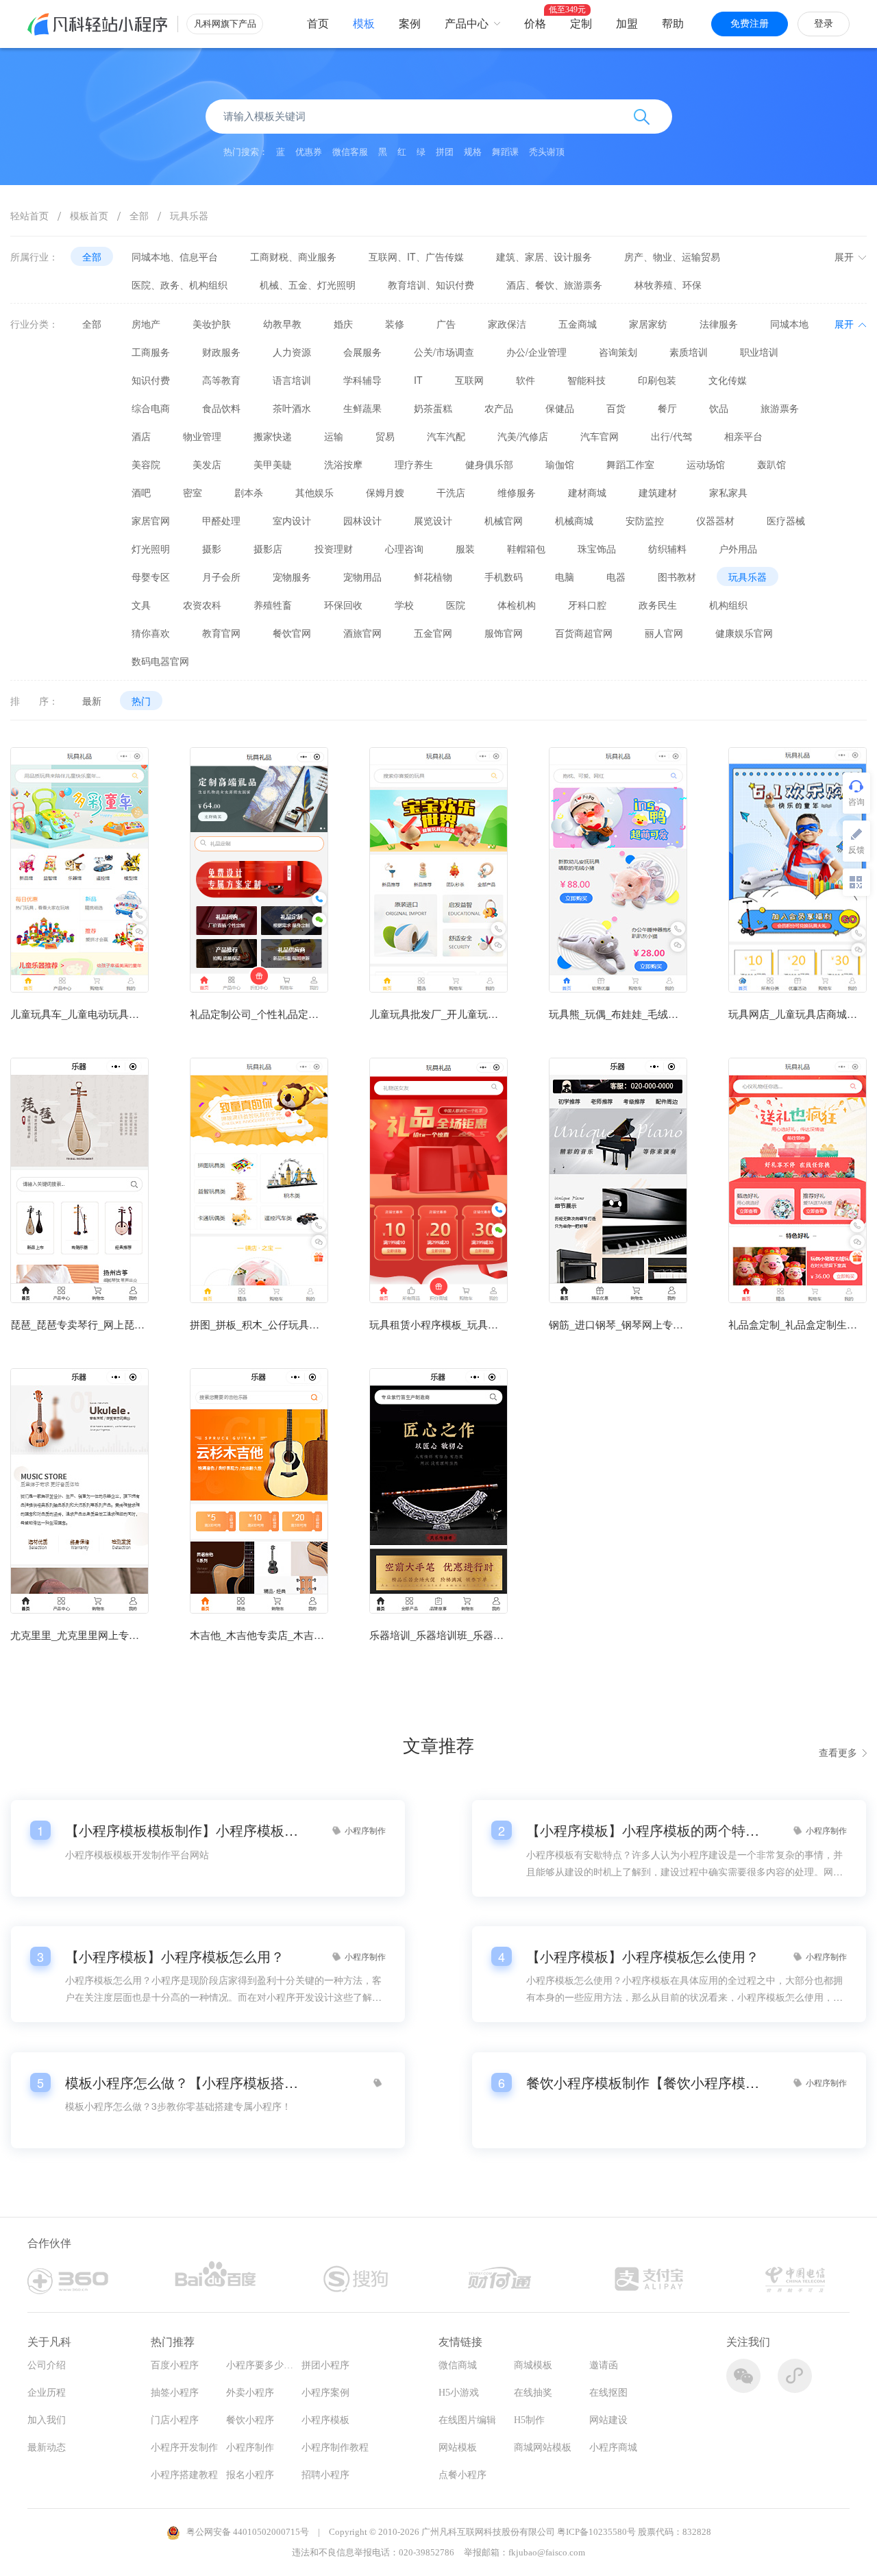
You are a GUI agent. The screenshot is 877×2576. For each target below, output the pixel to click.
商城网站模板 (543, 2447)
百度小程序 (175, 2365)
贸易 (385, 436)
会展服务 (362, 352)
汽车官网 (600, 436)
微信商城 (458, 2365)
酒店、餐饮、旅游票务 (554, 284)
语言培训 (292, 380)
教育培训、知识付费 (431, 284)
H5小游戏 (459, 2393)
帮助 (673, 24)
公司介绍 (47, 2365)
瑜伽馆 (560, 464)
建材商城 (587, 492)
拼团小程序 (325, 2365)
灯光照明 (151, 548)
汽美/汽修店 (523, 436)
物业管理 (202, 436)
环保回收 (343, 605)
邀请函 (604, 2365)
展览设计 (433, 520)
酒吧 (141, 492)
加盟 (627, 24)
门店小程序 (175, 2420)
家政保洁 (507, 324)
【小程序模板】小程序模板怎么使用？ (643, 1956)
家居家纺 (648, 324)
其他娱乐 (314, 492)
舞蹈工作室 (630, 464)
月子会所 (221, 576)
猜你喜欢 (151, 633)
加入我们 (47, 2420)
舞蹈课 (505, 152)
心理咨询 (404, 548)
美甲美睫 (273, 464)
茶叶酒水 (292, 408)
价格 (535, 24)
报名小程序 (250, 2475)
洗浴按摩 (343, 464)
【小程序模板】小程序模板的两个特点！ (643, 1830)
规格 (473, 152)
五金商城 (578, 324)
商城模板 (533, 2365)
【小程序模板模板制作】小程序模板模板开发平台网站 (182, 1830)
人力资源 (292, 352)
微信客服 (350, 152)
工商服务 (151, 352)
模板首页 (89, 215)
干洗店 (451, 492)
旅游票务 (780, 408)
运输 (334, 436)
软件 (526, 380)
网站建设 (608, 2420)
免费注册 (750, 24)
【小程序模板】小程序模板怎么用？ (175, 1956)
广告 (446, 324)
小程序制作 (250, 2447)
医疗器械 (786, 520)
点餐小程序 (462, 2475)
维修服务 (517, 492)
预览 (79, 924)
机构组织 (728, 605)
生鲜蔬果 (362, 408)
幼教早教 (282, 324)
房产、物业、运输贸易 (672, 256)
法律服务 (719, 324)
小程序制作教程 (335, 2447)
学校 (404, 605)
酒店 (141, 436)
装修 (395, 324)
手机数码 (504, 576)
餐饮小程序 (250, 2420)
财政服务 (221, 352)
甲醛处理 (221, 520)
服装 (465, 548)
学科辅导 (362, 380)
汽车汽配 (446, 436)
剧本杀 (249, 492)
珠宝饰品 (597, 548)
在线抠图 (608, 2393)
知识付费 (151, 380)
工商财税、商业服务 (293, 256)
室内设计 (292, 520)
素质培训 (689, 352)
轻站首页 (29, 215)
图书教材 (677, 576)
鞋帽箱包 (526, 548)
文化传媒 (728, 380)
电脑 (565, 576)
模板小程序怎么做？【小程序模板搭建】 (182, 2082)
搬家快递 (273, 436)
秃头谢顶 (547, 152)
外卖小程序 (250, 2393)
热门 (141, 701)
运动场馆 (706, 464)
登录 (824, 24)
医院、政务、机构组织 (180, 284)
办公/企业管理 (536, 352)
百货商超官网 (584, 633)
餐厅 (667, 408)
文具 (141, 605)
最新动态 (47, 2447)
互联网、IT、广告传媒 (416, 256)
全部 (139, 215)
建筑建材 (658, 492)
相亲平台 (743, 436)
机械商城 (574, 520)
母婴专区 (151, 576)
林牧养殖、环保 (668, 284)
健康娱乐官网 (744, 633)
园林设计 (362, 520)
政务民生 (658, 605)
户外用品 (738, 548)
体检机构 (517, 605)
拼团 (445, 152)
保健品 (560, 408)
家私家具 (728, 492)
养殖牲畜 (273, 605)
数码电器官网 (160, 661)
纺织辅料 (667, 548)
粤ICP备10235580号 (596, 2532)
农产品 (499, 408)
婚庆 (343, 324)
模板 (364, 24)
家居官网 (151, 520)
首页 (318, 24)
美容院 (146, 464)
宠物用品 (362, 576)
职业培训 (759, 352)
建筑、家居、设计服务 (544, 256)
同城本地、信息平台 (175, 256)
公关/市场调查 (444, 352)
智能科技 (586, 380)
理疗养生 (414, 464)
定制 (581, 24)
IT (418, 380)
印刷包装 (657, 380)
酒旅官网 (362, 633)
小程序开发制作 (184, 2447)
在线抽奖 (533, 2393)
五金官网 (433, 633)
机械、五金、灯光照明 (308, 284)
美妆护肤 (212, 324)
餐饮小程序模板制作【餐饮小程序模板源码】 (643, 2082)
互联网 (469, 380)
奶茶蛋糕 (433, 408)
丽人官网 (664, 633)
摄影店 (268, 548)
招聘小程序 (325, 2475)
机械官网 (504, 520)
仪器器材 (715, 520)
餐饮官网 (292, 633)
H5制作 (529, 2420)
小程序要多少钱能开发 (274, 2365)
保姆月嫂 (385, 492)
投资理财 (334, 548)
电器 (616, 576)
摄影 (212, 548)
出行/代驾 (671, 436)
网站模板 (458, 2447)
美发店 (207, 464)
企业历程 (47, 2393)
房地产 (146, 324)
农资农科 (202, 605)
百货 (616, 408)
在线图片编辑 (467, 2420)
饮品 (719, 408)
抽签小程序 (175, 2393)
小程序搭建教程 (184, 2475)
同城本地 (789, 324)
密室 (193, 492)
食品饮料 (221, 408)
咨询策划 (618, 352)
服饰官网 (504, 633)
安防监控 (645, 520)
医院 (456, 605)
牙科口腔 (587, 605)
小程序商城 (613, 2447)
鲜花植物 (433, 576)
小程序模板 (325, 2420)
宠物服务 (292, 576)
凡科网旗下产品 (225, 24)
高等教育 (221, 380)
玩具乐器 (189, 215)
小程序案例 (325, 2393)
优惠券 (309, 152)
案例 (410, 24)
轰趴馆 (771, 464)
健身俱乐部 (489, 464)
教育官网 (221, 633)
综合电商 (151, 408)
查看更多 (838, 1752)
